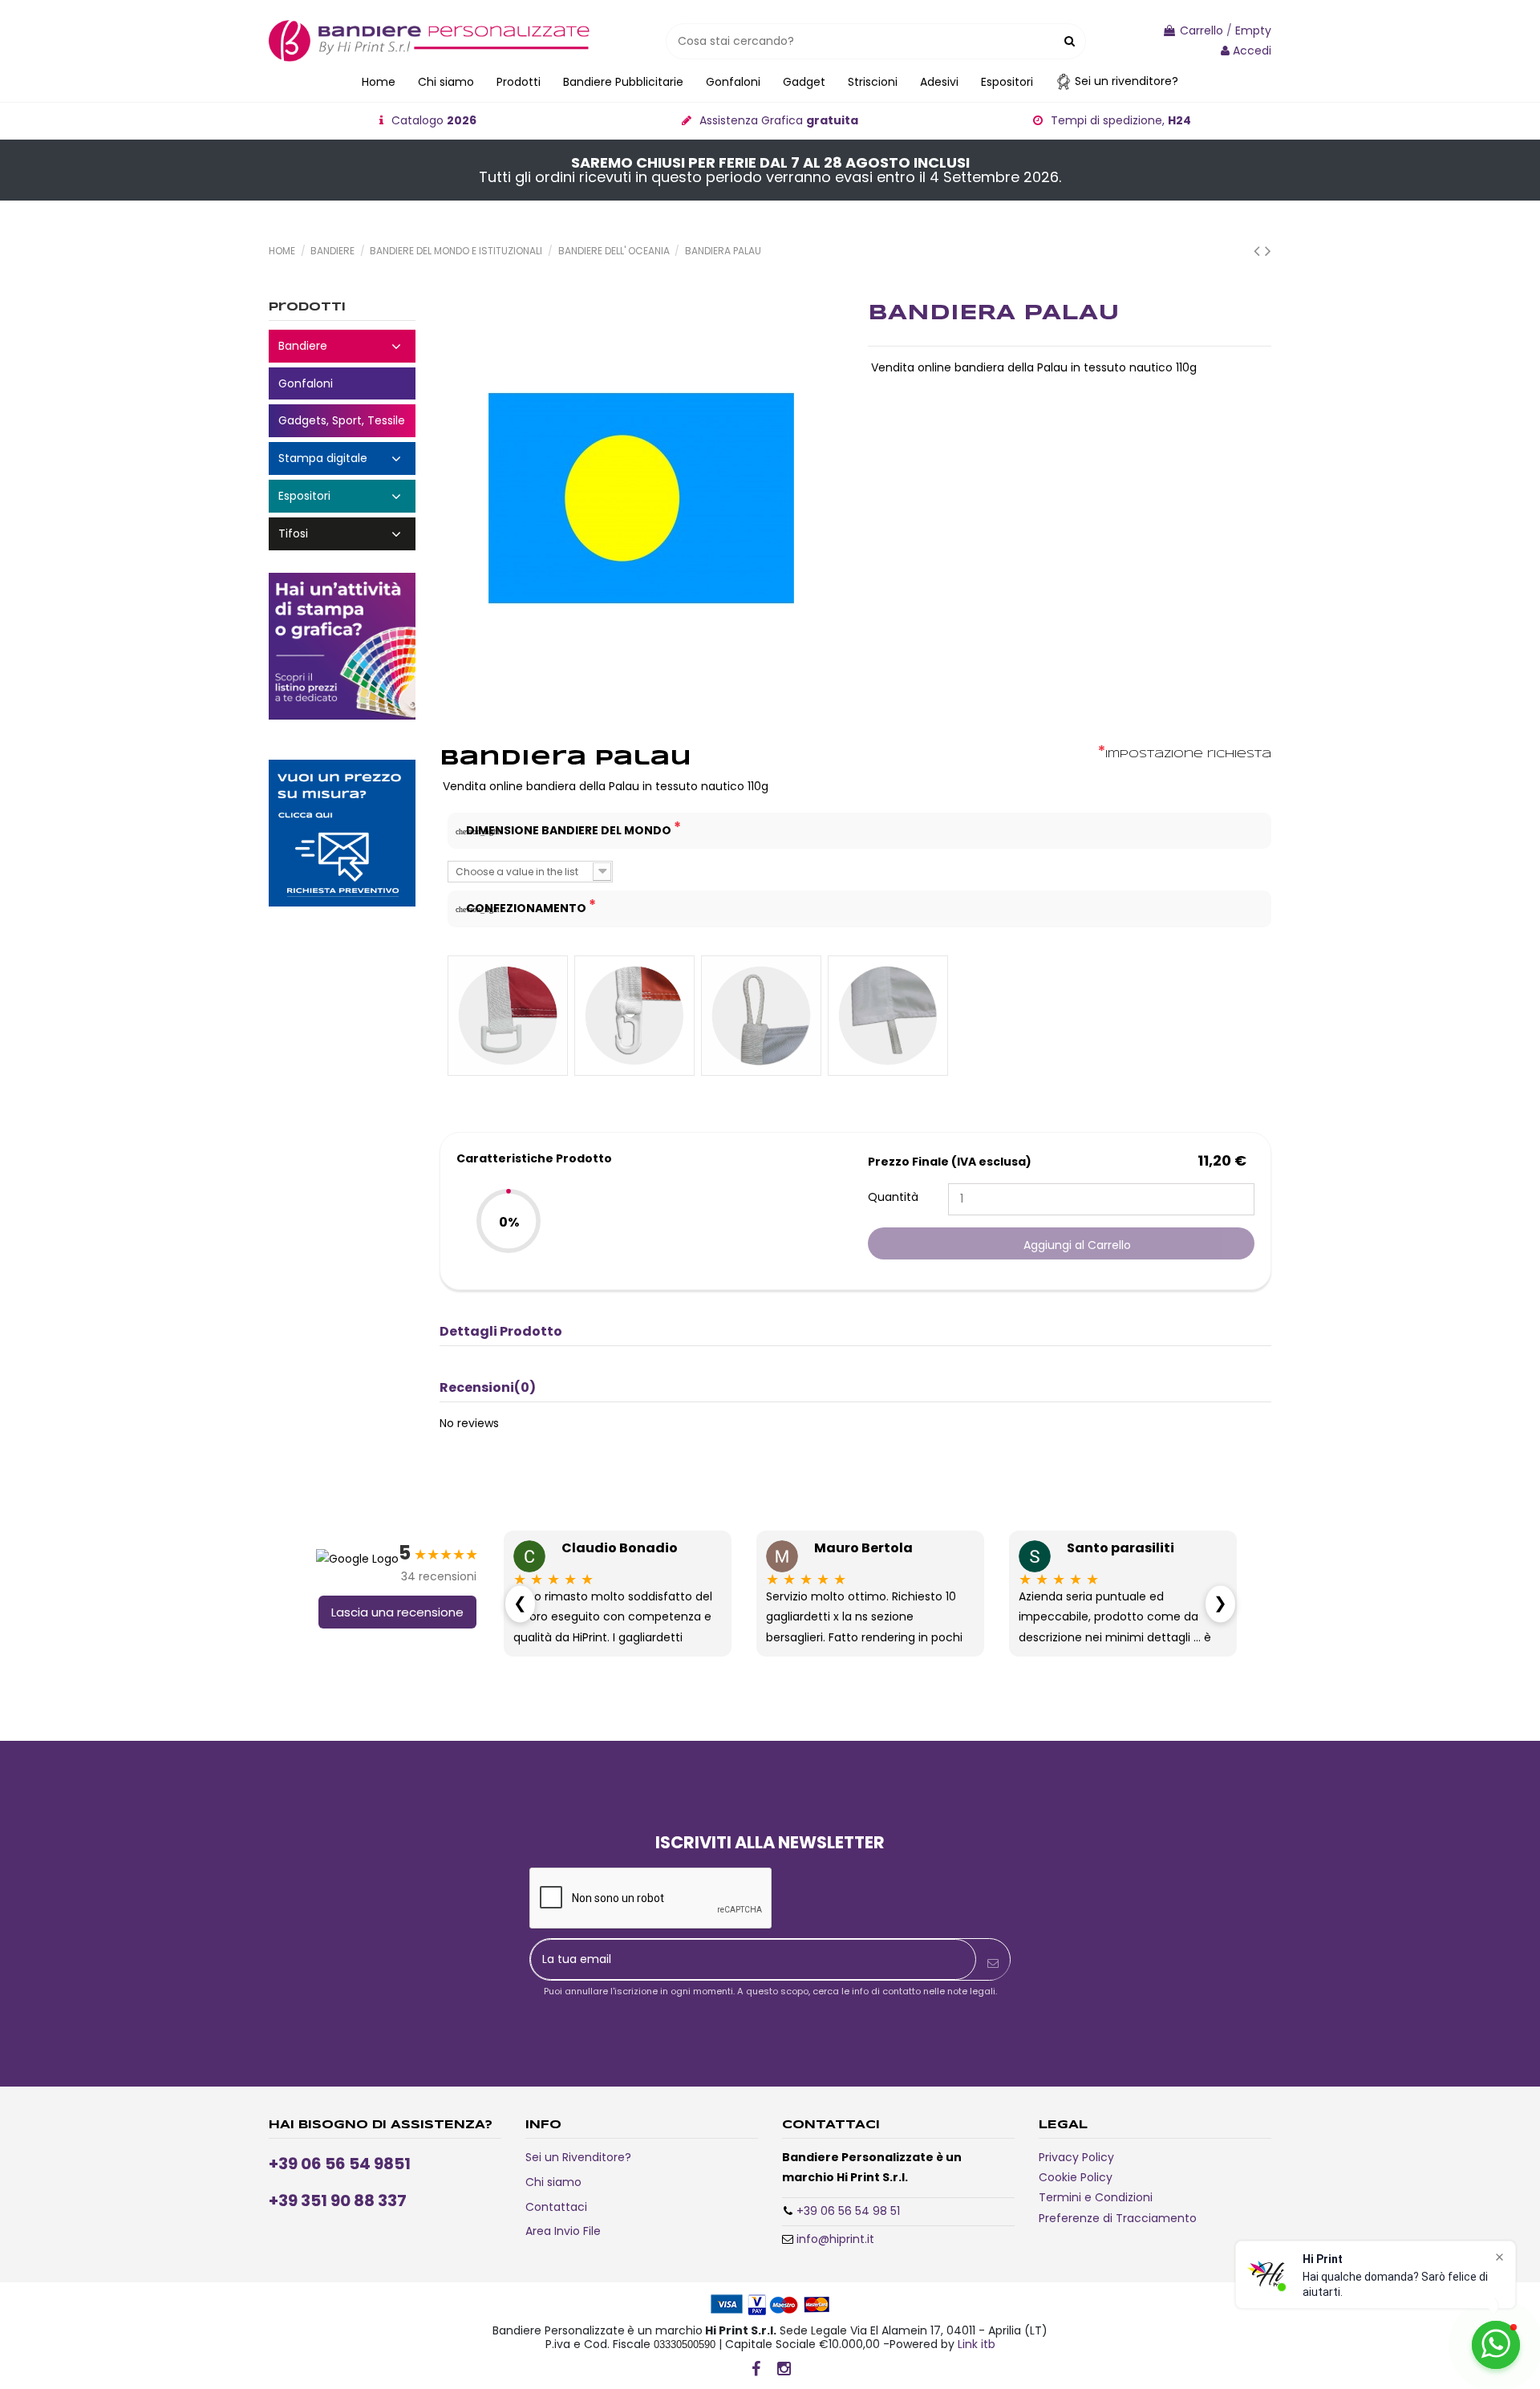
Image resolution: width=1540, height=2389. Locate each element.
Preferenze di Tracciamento (1118, 2218)
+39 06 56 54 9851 (340, 2164)
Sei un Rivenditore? (578, 2157)
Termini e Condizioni (1096, 2197)
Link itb (977, 2344)
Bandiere (342, 346)
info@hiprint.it (835, 2239)
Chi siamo (553, 2182)
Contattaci (556, 2207)
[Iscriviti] (993, 1963)
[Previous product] (1259, 251)
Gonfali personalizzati (342, 384)
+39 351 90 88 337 (338, 2200)
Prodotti (307, 307)
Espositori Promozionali (342, 496)
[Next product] (1268, 251)
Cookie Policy (1076, 2177)
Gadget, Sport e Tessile (342, 421)
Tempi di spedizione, (1121, 120)
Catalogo (434, 120)
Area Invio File (563, 2231)
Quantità (893, 1197)
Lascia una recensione (397, 1612)
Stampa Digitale (342, 458)
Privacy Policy (1076, 2157)
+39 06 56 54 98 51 (848, 2211)
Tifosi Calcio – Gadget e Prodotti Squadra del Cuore (342, 534)
